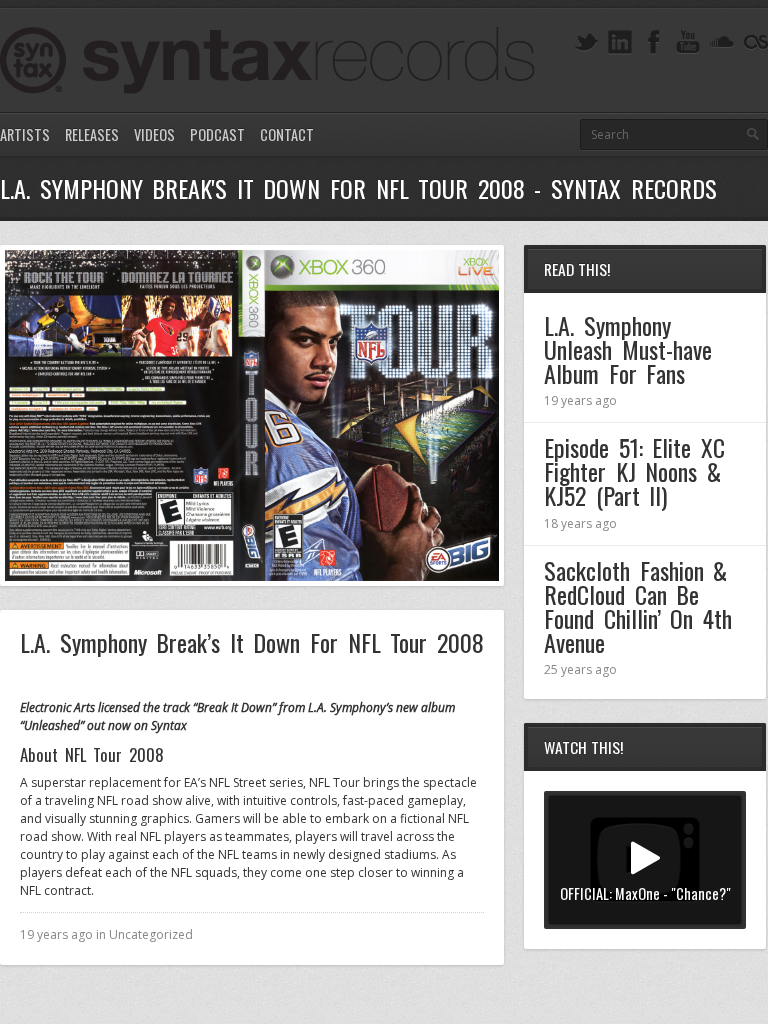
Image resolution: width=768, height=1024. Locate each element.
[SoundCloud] (722, 42)
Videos (154, 134)
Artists (25, 134)
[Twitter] (586, 42)
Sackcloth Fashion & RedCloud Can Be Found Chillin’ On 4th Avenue (638, 606)
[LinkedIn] (620, 42)
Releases (92, 134)
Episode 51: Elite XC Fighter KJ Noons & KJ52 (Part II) (634, 471)
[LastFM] (756, 42)
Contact (287, 134)
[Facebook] (654, 42)
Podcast (217, 134)
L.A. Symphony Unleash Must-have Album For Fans (628, 349)
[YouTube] (688, 42)
